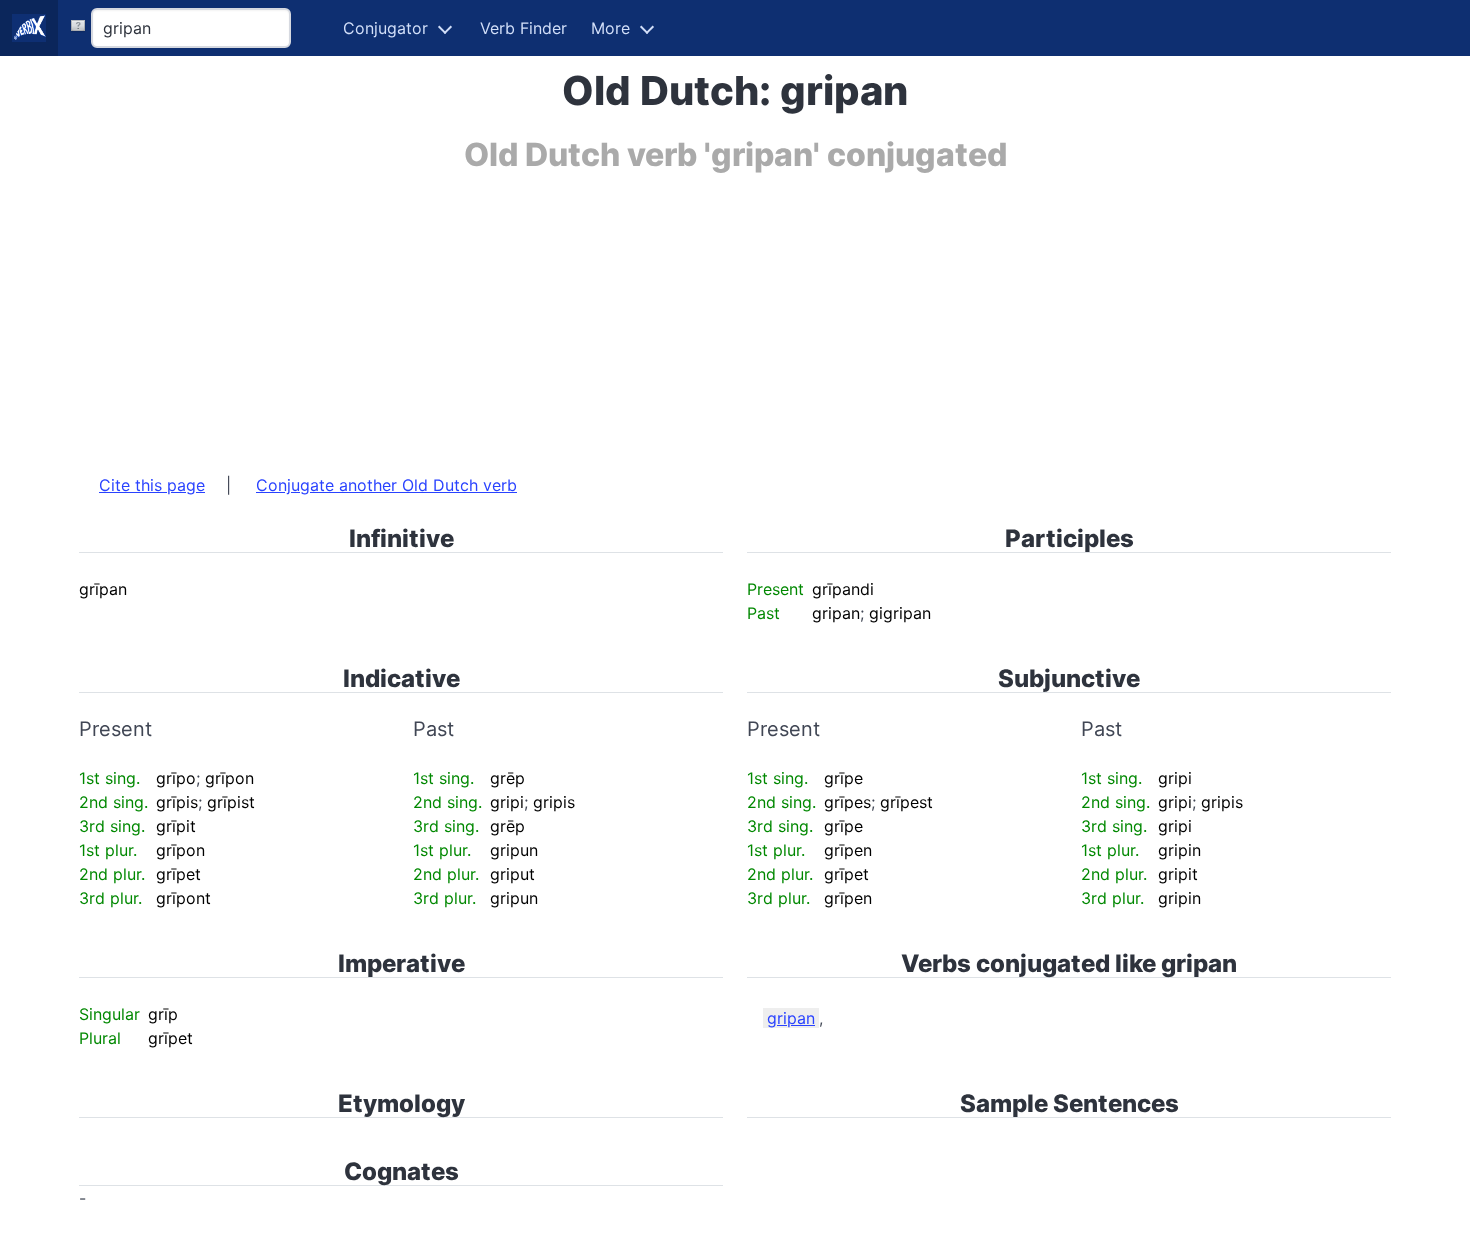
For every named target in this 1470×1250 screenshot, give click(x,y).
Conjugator (385, 28)
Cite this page (152, 485)
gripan (791, 1018)
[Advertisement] (679, 313)
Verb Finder (523, 28)
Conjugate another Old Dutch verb (386, 485)
